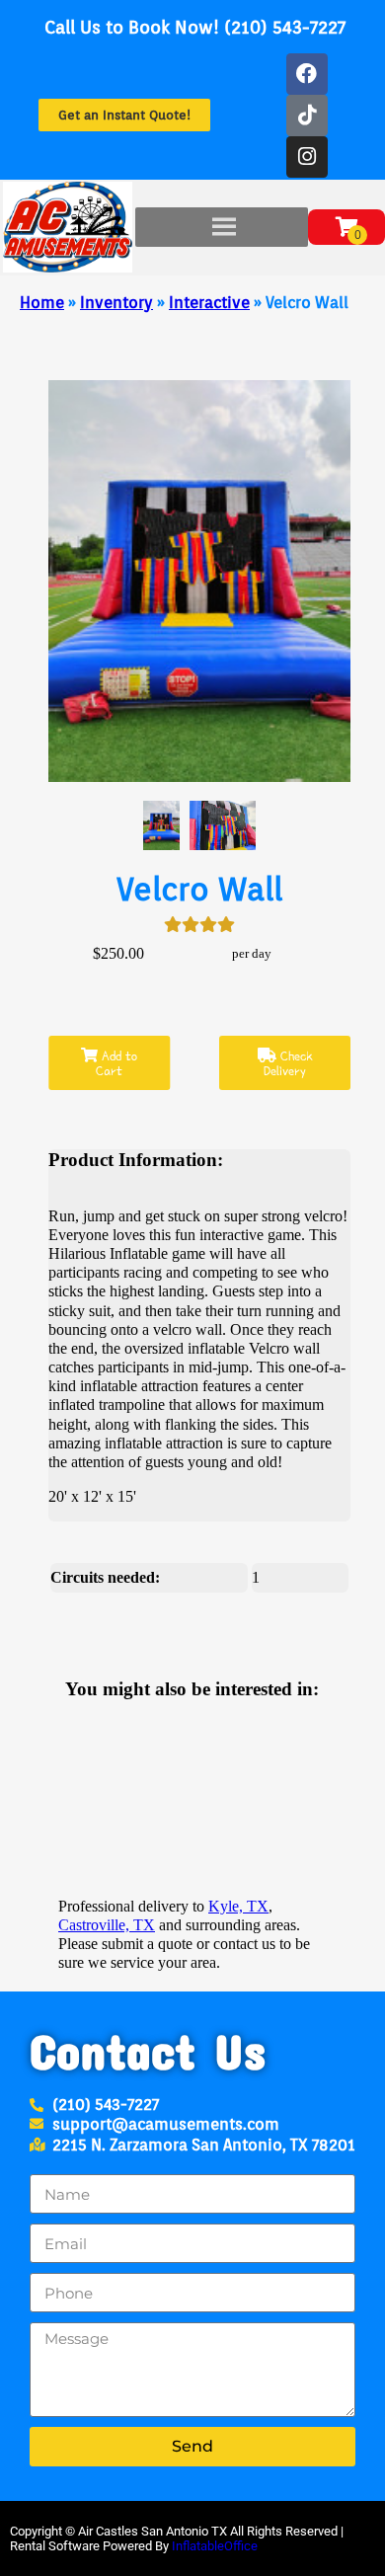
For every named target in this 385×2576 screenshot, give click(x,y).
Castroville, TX (107, 1925)
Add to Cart (116, 1063)
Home (42, 303)
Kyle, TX (238, 1906)
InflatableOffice (215, 2546)
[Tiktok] (307, 116)
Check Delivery (288, 1063)
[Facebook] (307, 74)
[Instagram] (307, 157)
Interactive (209, 303)
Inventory (116, 303)
